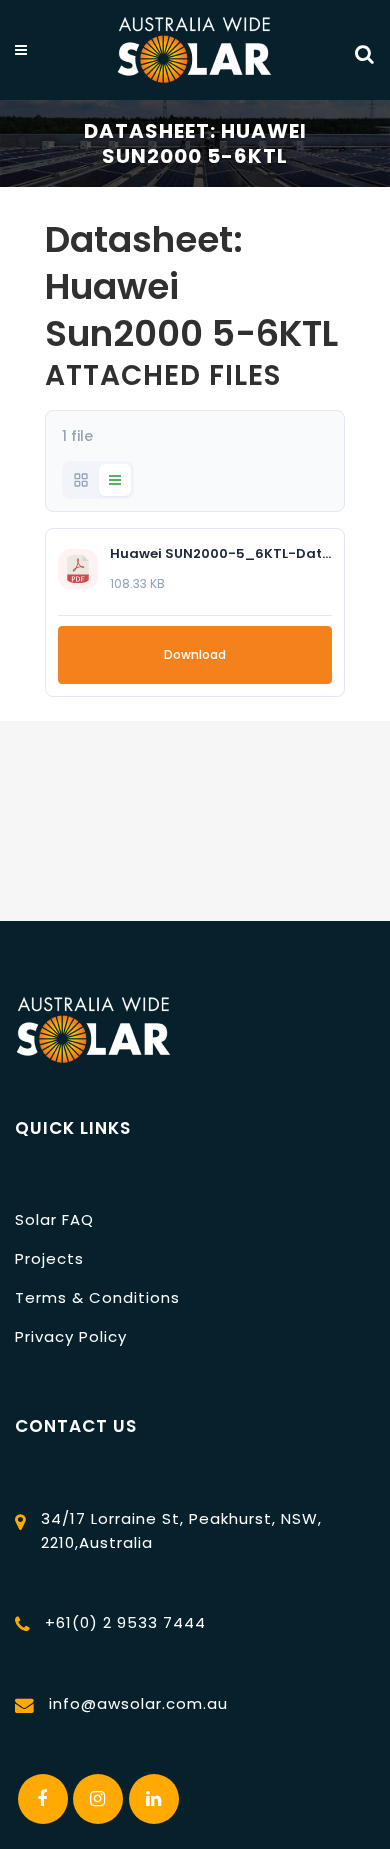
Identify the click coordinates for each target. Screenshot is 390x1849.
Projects (49, 1258)
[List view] (115, 480)
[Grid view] (81, 480)
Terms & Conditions (97, 1297)
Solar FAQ (54, 1219)
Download (195, 654)
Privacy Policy (71, 1336)
